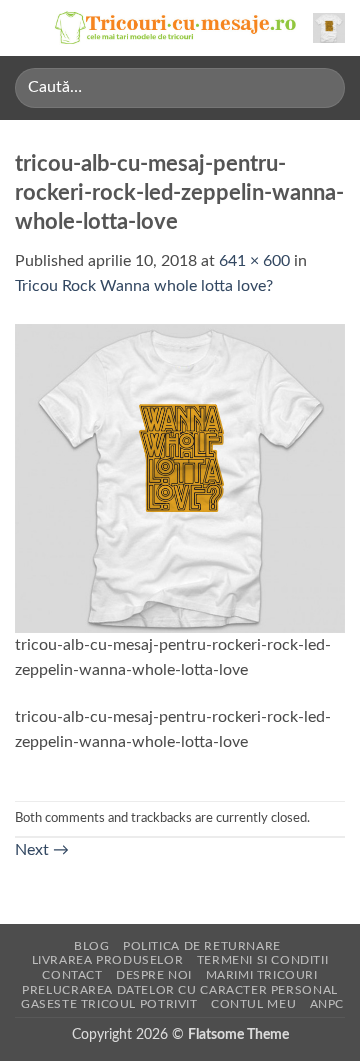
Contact (72, 975)
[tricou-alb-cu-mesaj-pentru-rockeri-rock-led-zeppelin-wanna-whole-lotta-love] (180, 477)
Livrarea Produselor (108, 960)
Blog (91, 946)
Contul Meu (253, 1004)
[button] (27, 27)
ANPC (327, 1004)
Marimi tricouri (262, 975)
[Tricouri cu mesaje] (176, 28)
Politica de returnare (202, 946)
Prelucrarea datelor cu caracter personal (179, 990)
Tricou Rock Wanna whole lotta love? (144, 286)
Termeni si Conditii (263, 960)
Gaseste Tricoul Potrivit (109, 1004)
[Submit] (321, 87)
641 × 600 (254, 261)
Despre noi (154, 975)
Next (42, 850)
